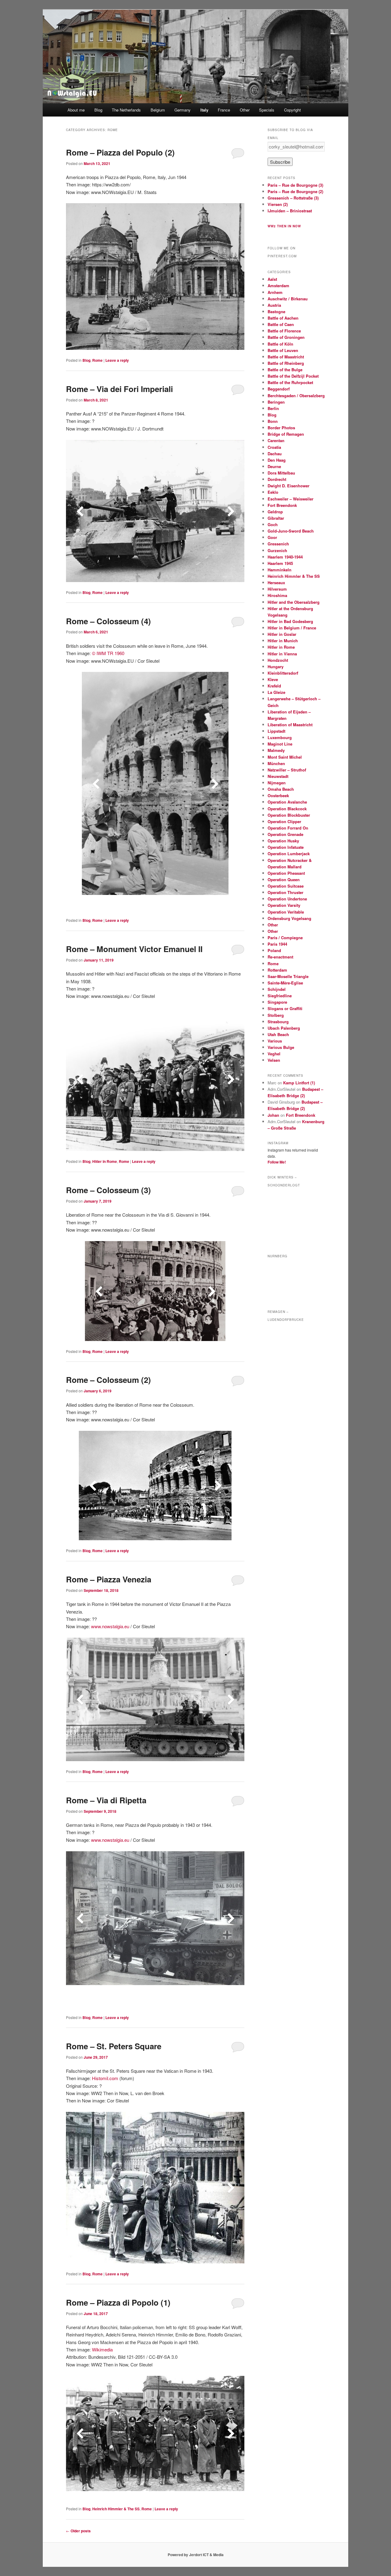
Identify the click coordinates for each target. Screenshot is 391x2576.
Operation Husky (283, 841)
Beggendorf (279, 389)
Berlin (273, 408)
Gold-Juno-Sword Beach (291, 531)
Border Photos (281, 428)
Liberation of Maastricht (290, 725)
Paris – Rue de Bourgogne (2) (295, 191)
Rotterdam (277, 970)
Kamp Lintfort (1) (299, 1083)
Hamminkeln (280, 570)
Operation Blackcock (287, 809)
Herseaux (276, 583)
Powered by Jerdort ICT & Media (196, 2555)
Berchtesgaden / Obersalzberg (296, 396)
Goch (273, 524)
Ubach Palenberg (284, 1028)
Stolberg (276, 1015)
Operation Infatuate (286, 847)
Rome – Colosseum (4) (108, 621)
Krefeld (274, 686)
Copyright (292, 110)
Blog (98, 110)
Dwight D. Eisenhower (289, 486)
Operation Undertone (287, 899)
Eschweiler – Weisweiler (291, 499)
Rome (97, 360)
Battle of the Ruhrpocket (290, 382)
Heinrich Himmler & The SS (116, 2509)
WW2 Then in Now (284, 226)
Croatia (274, 447)
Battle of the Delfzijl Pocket (293, 376)
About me (76, 110)
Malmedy (276, 750)
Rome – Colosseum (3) (108, 1190)
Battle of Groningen (286, 337)
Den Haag (277, 460)
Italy (204, 110)
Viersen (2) (278, 204)
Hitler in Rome (105, 1161)
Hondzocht (278, 660)
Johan (273, 1115)
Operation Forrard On (288, 828)
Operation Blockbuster (289, 815)
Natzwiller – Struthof (287, 770)
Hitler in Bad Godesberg (290, 621)
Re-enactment (280, 957)
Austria (274, 305)
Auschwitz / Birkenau (288, 299)
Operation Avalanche (287, 802)
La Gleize (276, 692)
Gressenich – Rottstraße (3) (293, 198)
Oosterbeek (278, 795)
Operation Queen (284, 879)
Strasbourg (278, 1022)
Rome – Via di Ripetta (106, 1800)
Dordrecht (277, 479)
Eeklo (273, 492)
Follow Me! (277, 1162)
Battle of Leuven (283, 350)
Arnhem (275, 292)
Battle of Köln (280, 344)
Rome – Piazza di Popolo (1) (118, 2302)
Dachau (275, 454)
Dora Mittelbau (281, 473)
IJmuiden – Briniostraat (290, 211)
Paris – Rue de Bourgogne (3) (295, 185)
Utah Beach (278, 1034)
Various (275, 1041)
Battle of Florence (284, 331)
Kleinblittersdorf (283, 673)
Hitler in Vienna (282, 654)
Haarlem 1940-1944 (285, 557)
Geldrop (275, 512)
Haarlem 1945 (280, 563)
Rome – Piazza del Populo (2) (120, 152)
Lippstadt (276, 731)
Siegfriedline (280, 996)
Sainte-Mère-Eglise (285, 983)
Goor (272, 537)
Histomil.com (105, 2078)
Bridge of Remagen (286, 434)
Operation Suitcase (286, 886)
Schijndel (277, 989)
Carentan (276, 440)
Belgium (158, 110)
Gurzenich (277, 550)
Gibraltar (276, 518)
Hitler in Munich (283, 641)
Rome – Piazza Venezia (109, 1579)
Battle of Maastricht (286, 357)
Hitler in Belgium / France (292, 628)
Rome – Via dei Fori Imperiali (119, 389)
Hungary (276, 667)
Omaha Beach (281, 789)
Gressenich (278, 544)
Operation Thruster (285, 892)
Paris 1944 (277, 944)
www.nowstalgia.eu (110, 1626)
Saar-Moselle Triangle (288, 976)
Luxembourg (280, 737)
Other (245, 110)
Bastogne (276, 311)
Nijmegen (277, 783)
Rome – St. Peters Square (114, 2046)
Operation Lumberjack (289, 854)
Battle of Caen (281, 324)
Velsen (274, 1060)
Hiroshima (277, 595)
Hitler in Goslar (282, 634)
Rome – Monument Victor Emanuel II (134, 949)
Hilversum (277, 589)
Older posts (78, 2531)
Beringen (276, 402)
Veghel (274, 1054)
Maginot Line (280, 744)
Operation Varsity (284, 905)
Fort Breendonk (282, 505)
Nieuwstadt (278, 776)
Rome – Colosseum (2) (108, 1380)
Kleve (273, 679)
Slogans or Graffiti (285, 1008)
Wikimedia (102, 2349)
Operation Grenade (285, 834)
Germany (183, 110)
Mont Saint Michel (285, 757)
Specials (267, 110)
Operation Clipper (284, 821)
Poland (274, 950)
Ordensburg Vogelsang (289, 918)
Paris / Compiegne (285, 938)
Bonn (273, 421)
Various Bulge (281, 1047)
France (224, 110)
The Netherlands (126, 110)
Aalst (272, 279)
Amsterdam (278, 286)
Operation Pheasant (286, 873)
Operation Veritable (286, 912)
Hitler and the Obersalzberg (294, 602)
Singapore (277, 1002)
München (276, 763)
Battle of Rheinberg (286, 363)
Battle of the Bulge (285, 370)
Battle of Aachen (283, 318)
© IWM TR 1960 (108, 653)
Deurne (274, 466)
